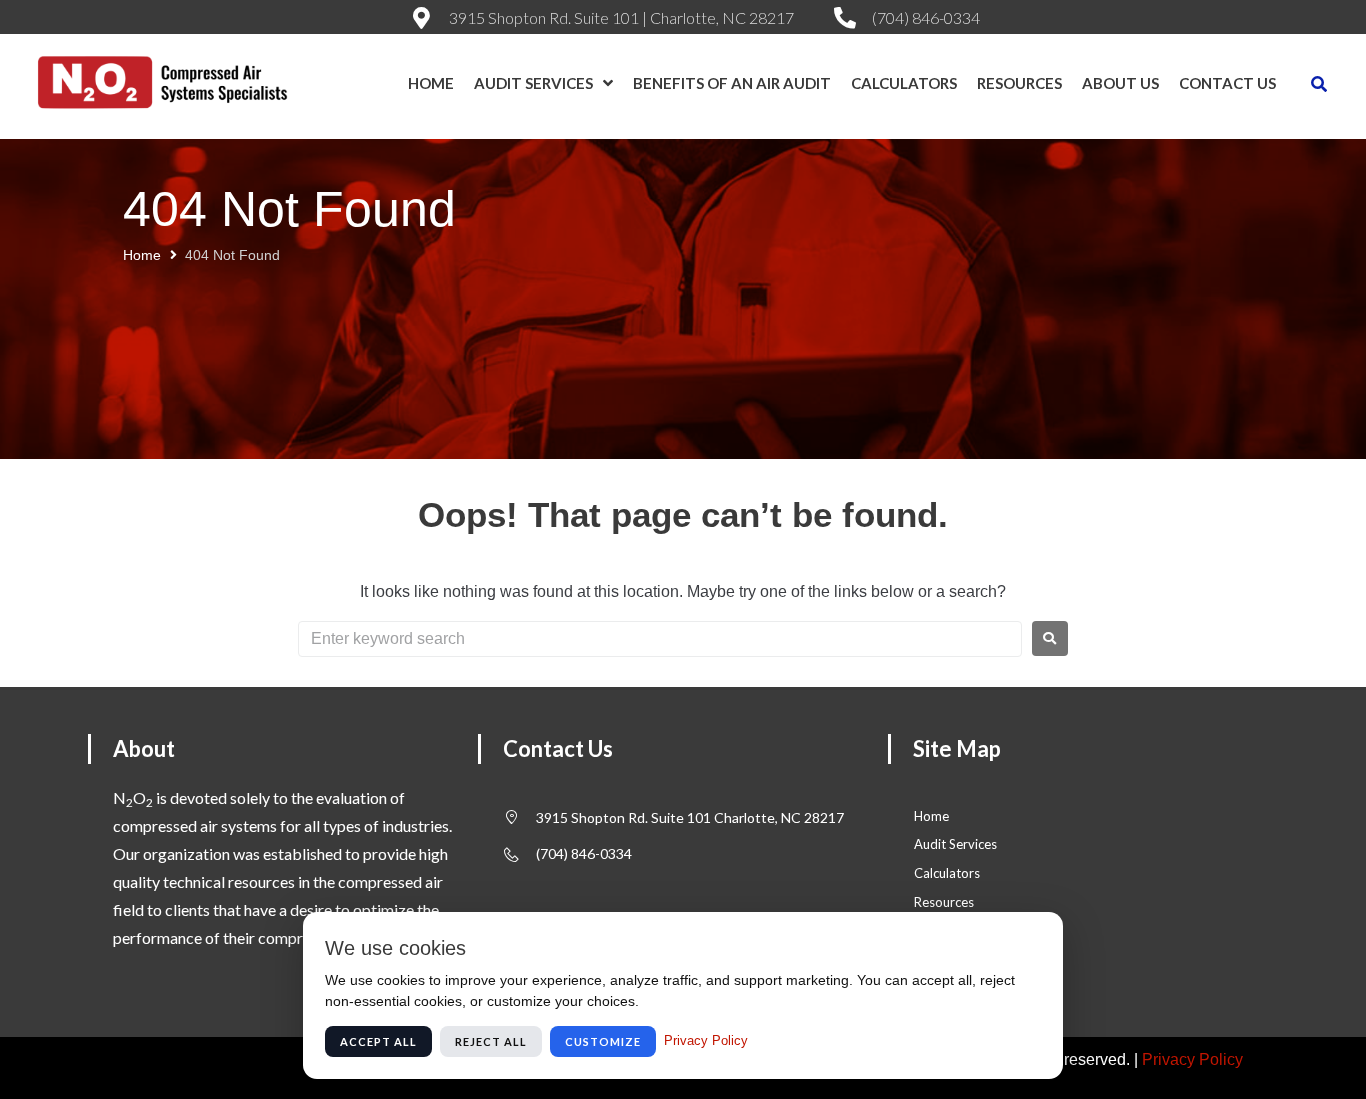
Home (142, 255)
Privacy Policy (1192, 1059)
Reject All (491, 1041)
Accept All (378, 1041)
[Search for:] (660, 639)
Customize (603, 1041)
